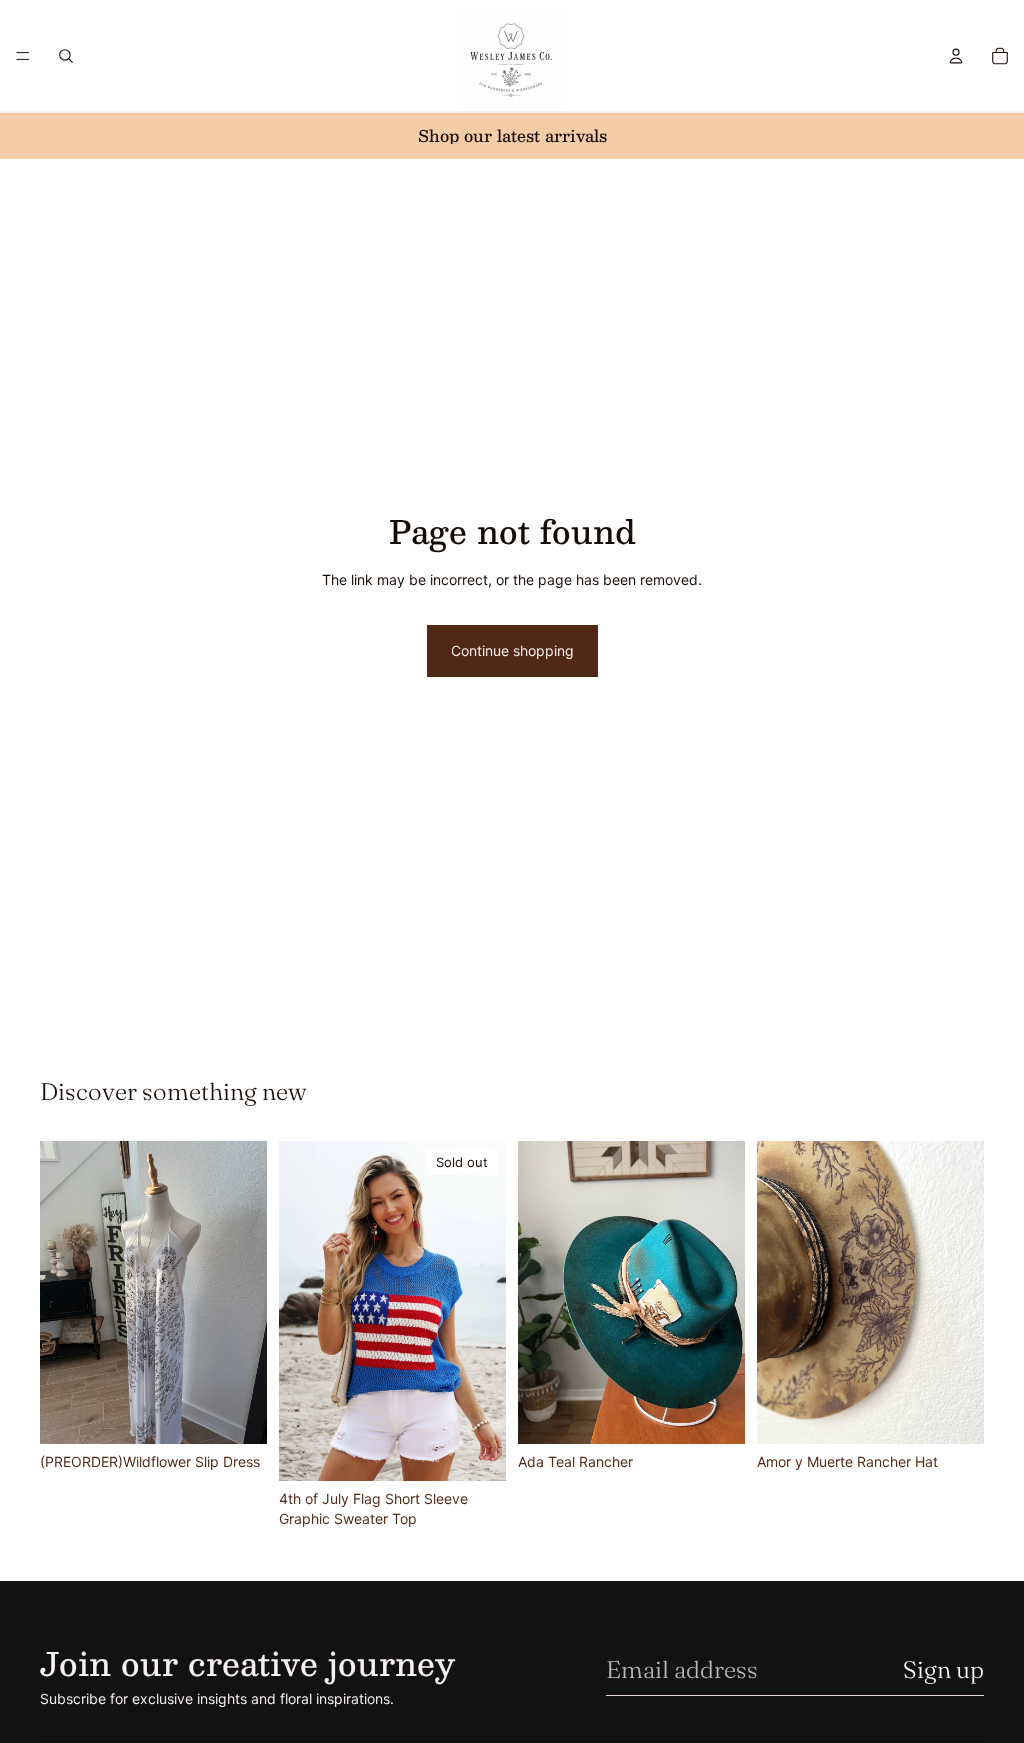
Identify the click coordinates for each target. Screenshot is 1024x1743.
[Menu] (23, 56)
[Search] (66, 56)
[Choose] (236, 1413)
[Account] (956, 56)
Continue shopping (512, 650)
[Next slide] (245, 1292)
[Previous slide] (62, 1292)
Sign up (943, 1669)
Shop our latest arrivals (512, 135)
